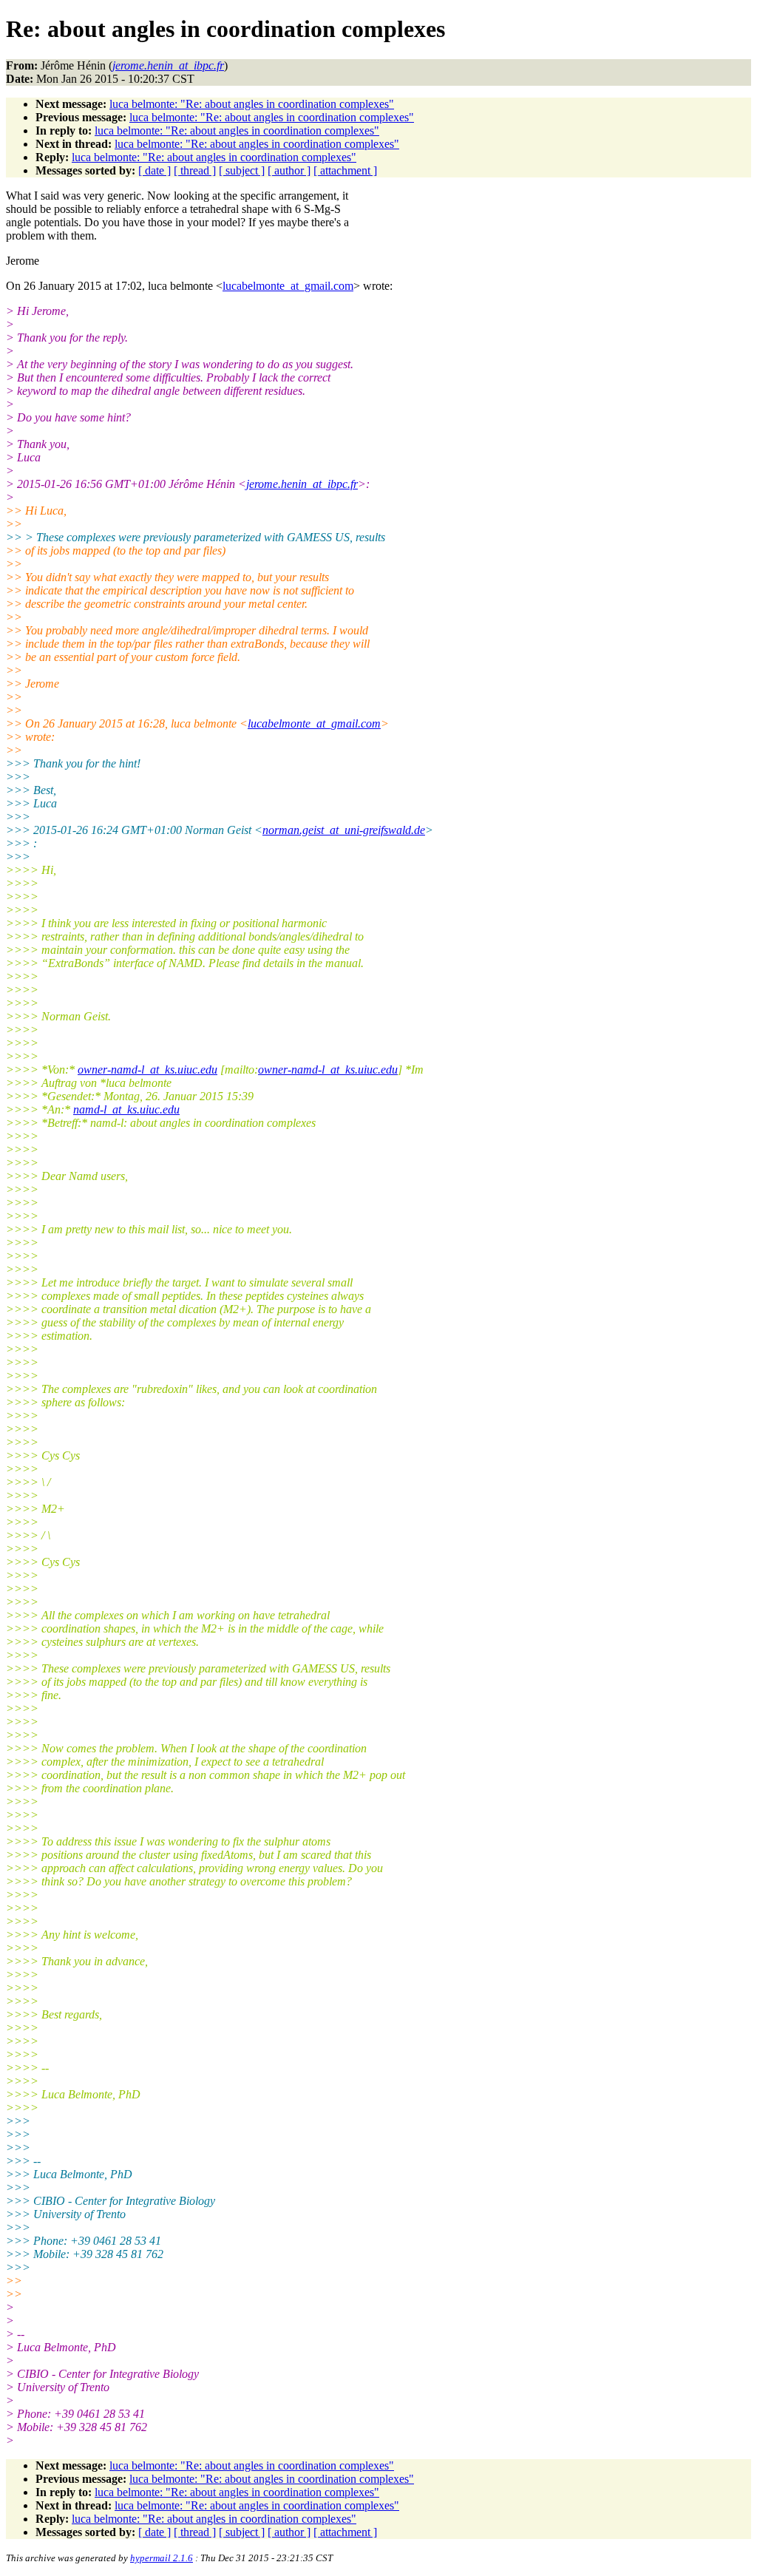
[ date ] (155, 170)
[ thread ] (195, 170)
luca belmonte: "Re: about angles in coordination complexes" (252, 104)
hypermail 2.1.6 (162, 2558)
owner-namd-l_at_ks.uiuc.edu (147, 1070)
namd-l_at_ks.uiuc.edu (126, 1109)
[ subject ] (242, 170)
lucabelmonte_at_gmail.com (288, 286)
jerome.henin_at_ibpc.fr (302, 484)
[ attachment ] (345, 170)
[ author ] (289, 170)
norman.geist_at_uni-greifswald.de (344, 830)
